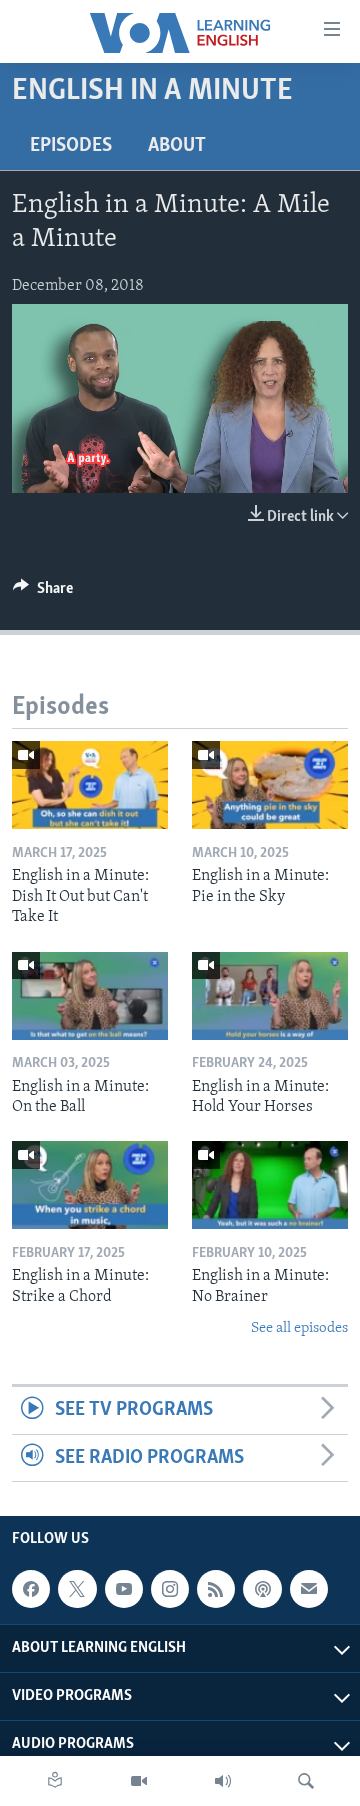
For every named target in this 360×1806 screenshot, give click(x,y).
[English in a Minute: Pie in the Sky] (270, 785)
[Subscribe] (309, 1589)
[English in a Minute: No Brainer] (270, 1185)
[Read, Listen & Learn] (55, 1781)
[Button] (43, 593)
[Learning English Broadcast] (223, 1781)
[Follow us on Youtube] (124, 1589)
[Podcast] (262, 1589)
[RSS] (216, 1589)
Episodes (71, 146)
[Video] (139, 1781)
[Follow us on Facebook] (31, 1589)
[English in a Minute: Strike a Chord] (90, 1185)
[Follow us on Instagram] (170, 1589)
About (177, 146)
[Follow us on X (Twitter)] (77, 1589)
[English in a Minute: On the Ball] (90, 996)
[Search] (306, 1781)
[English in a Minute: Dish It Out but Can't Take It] (90, 785)
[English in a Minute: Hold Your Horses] (270, 996)
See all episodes (299, 1328)
